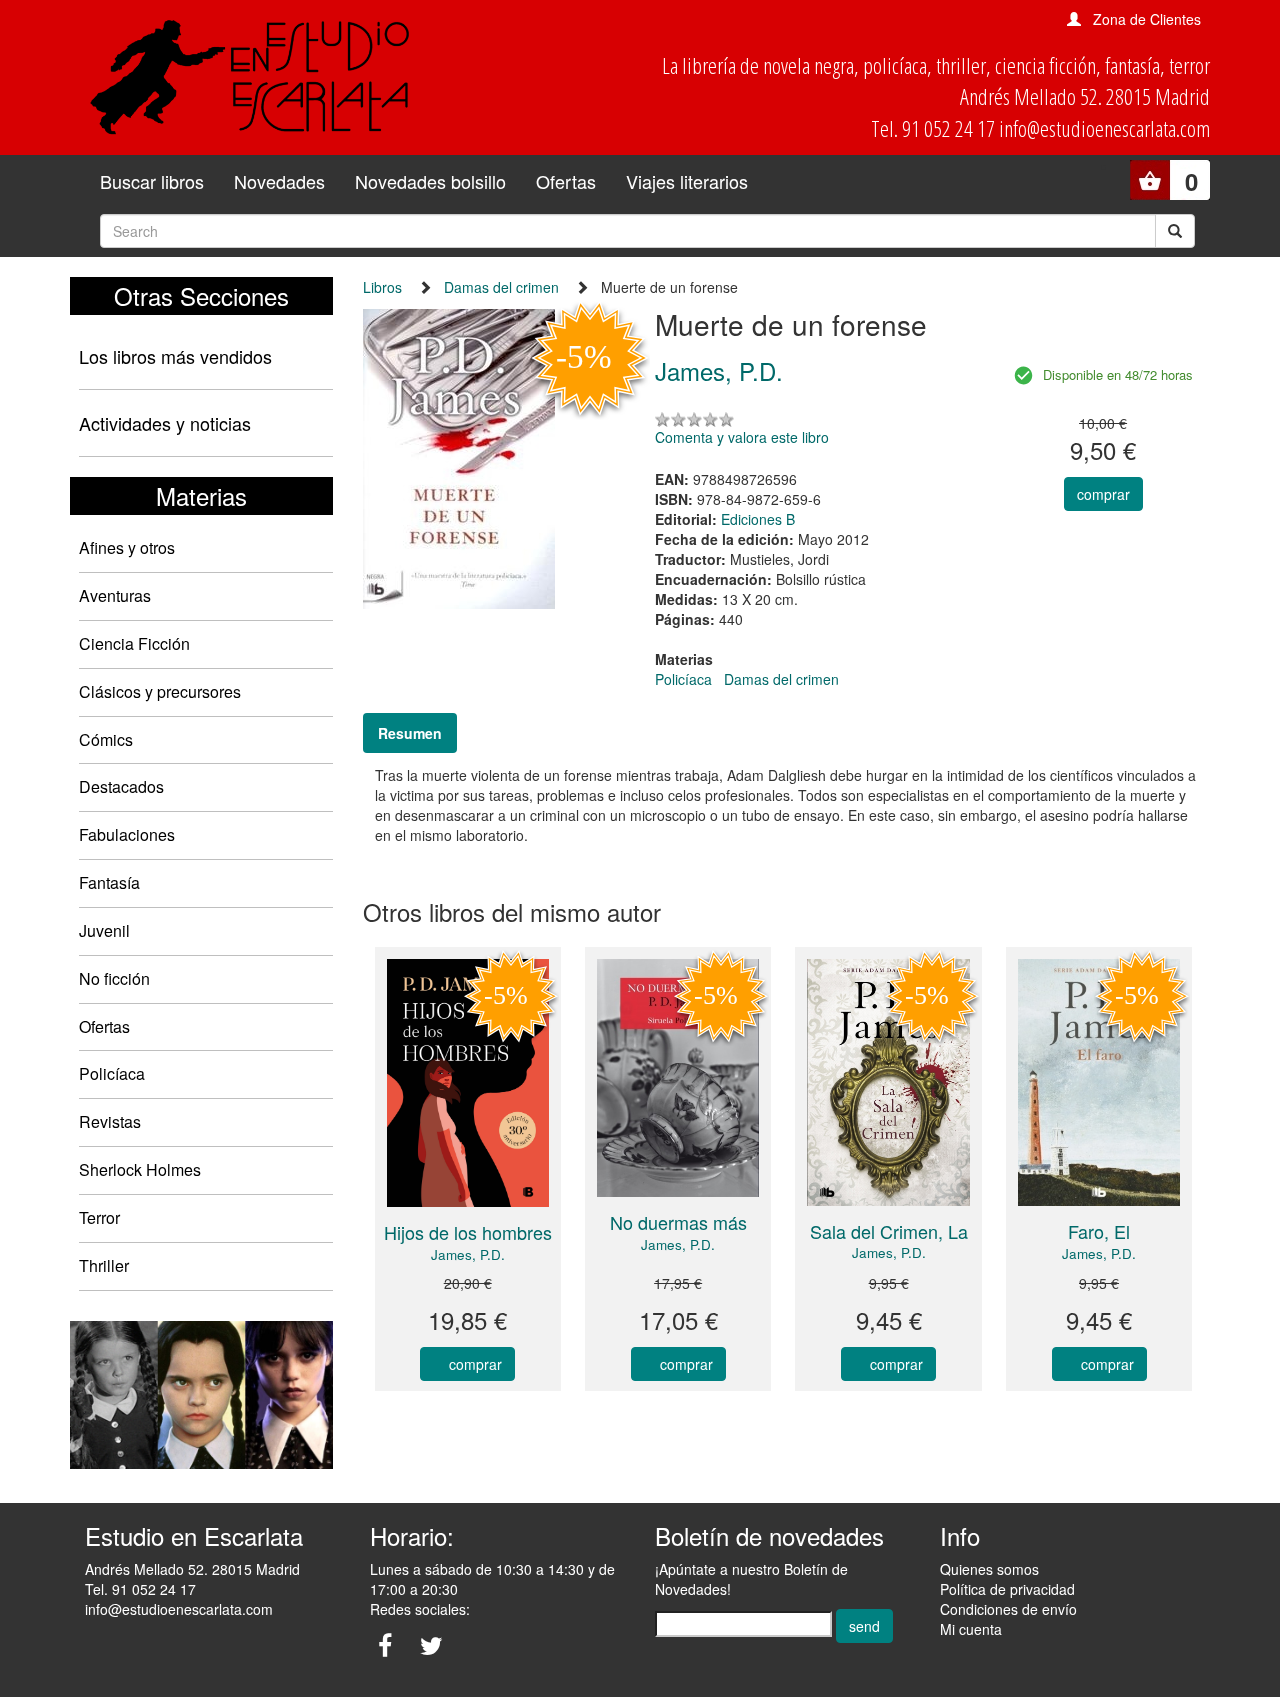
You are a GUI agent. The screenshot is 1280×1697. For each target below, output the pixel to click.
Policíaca (112, 1073)
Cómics (106, 739)
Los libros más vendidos (175, 356)
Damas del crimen (501, 287)
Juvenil (104, 930)
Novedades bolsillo (430, 181)
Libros (382, 287)
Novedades (279, 181)
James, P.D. (468, 1254)
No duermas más (678, 1222)
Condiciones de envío (1008, 1609)
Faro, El (1099, 1231)
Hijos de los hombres (468, 1232)
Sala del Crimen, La (889, 1231)
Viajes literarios (687, 181)
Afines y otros (127, 547)
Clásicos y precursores (160, 691)
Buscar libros (152, 181)
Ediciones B (758, 519)
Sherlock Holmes (140, 1169)
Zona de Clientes (1147, 19)
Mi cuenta (971, 1629)
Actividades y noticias (165, 423)
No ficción (114, 978)
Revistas (110, 1121)
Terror (99, 1217)
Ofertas (566, 181)
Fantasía (109, 882)
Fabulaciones (127, 834)
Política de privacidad (1007, 1589)
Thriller (104, 1265)
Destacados (121, 786)
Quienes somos (989, 1569)
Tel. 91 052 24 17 (140, 1589)
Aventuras (115, 595)
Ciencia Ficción (134, 643)
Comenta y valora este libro (742, 437)
